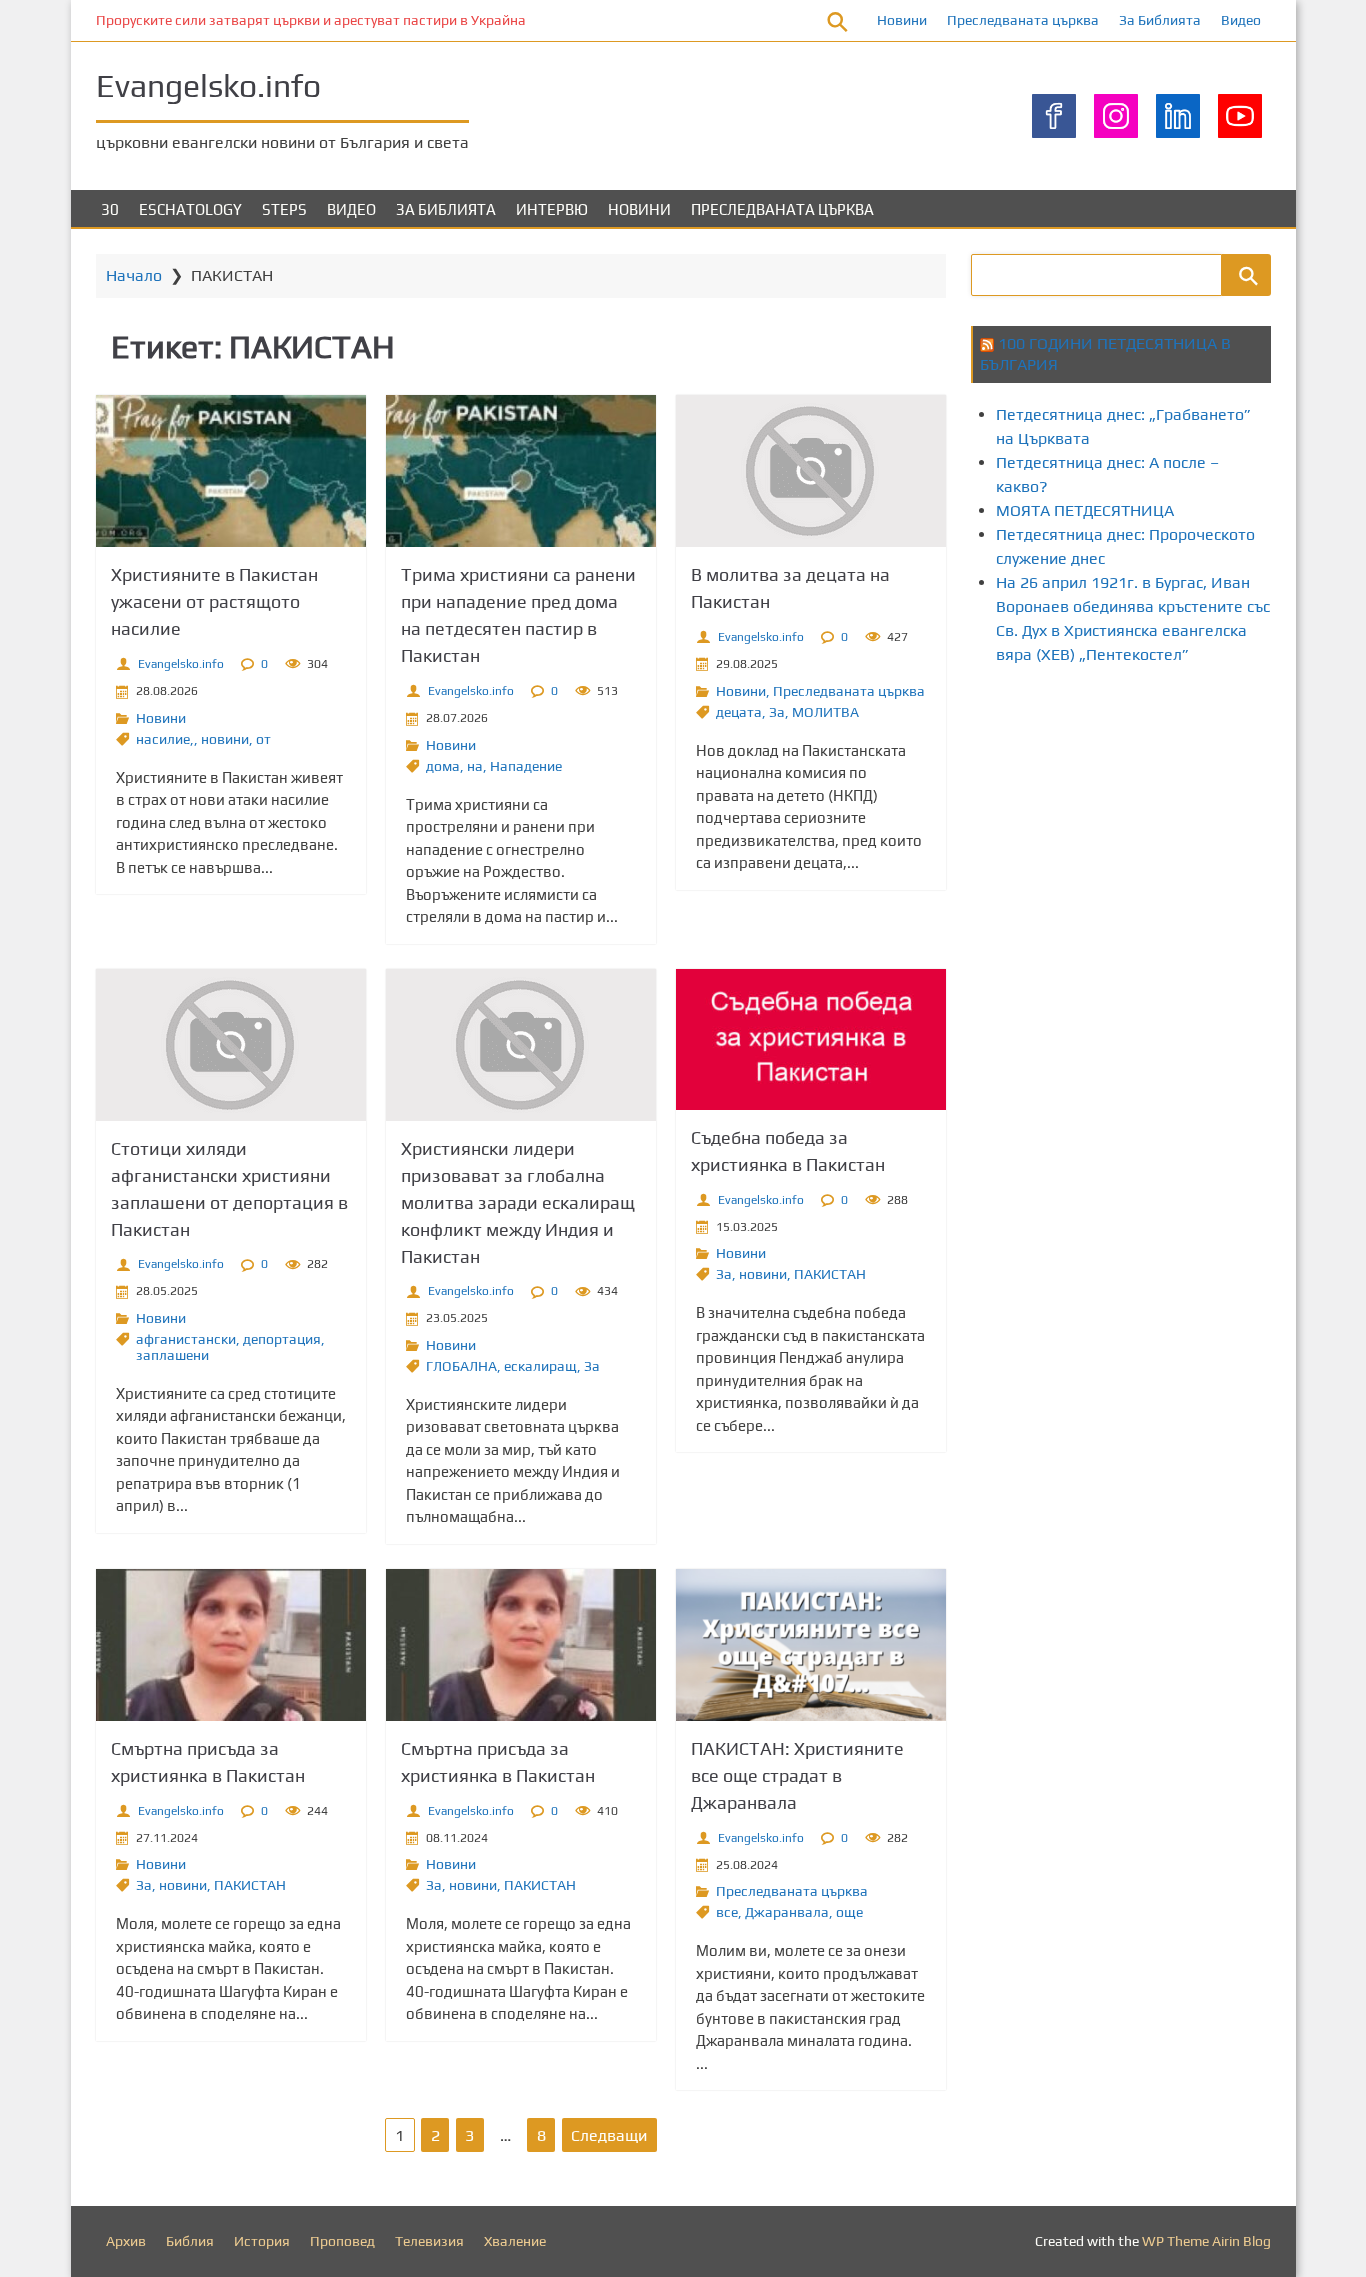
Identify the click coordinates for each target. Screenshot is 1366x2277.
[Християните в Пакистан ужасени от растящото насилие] (231, 471)
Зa (777, 712)
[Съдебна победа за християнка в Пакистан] (811, 1039)
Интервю (552, 209)
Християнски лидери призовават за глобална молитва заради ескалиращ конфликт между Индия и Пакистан (518, 1202)
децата (739, 712)
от (263, 739)
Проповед (342, 2241)
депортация (282, 1339)
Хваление (515, 2241)
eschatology (190, 209)
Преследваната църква (1023, 20)
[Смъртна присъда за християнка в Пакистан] (231, 1645)
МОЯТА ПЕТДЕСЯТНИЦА (1085, 510)
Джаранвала (787, 1912)
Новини (902, 20)
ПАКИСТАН (830, 1274)
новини (225, 739)
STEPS (284, 209)
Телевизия (429, 2241)
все (727, 1912)
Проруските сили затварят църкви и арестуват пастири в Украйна (311, 20)
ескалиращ (540, 1366)
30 (110, 209)
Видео (1241, 20)
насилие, (165, 739)
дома (443, 766)
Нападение (526, 766)
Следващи (609, 2135)
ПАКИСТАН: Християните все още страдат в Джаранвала (797, 1775)
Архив (126, 2241)
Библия (190, 2241)
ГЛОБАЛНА (461, 1366)
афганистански (186, 1339)
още (849, 1912)
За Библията (1160, 20)
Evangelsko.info (208, 85)
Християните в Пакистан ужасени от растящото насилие (214, 601)
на (475, 766)
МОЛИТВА (825, 712)
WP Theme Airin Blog (1206, 2241)
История (262, 2241)
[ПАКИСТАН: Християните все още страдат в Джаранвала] (811, 1645)
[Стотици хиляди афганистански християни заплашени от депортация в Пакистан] (231, 1045)
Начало (134, 275)
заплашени (172, 1355)
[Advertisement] (1168, 853)
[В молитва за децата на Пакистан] (811, 471)
